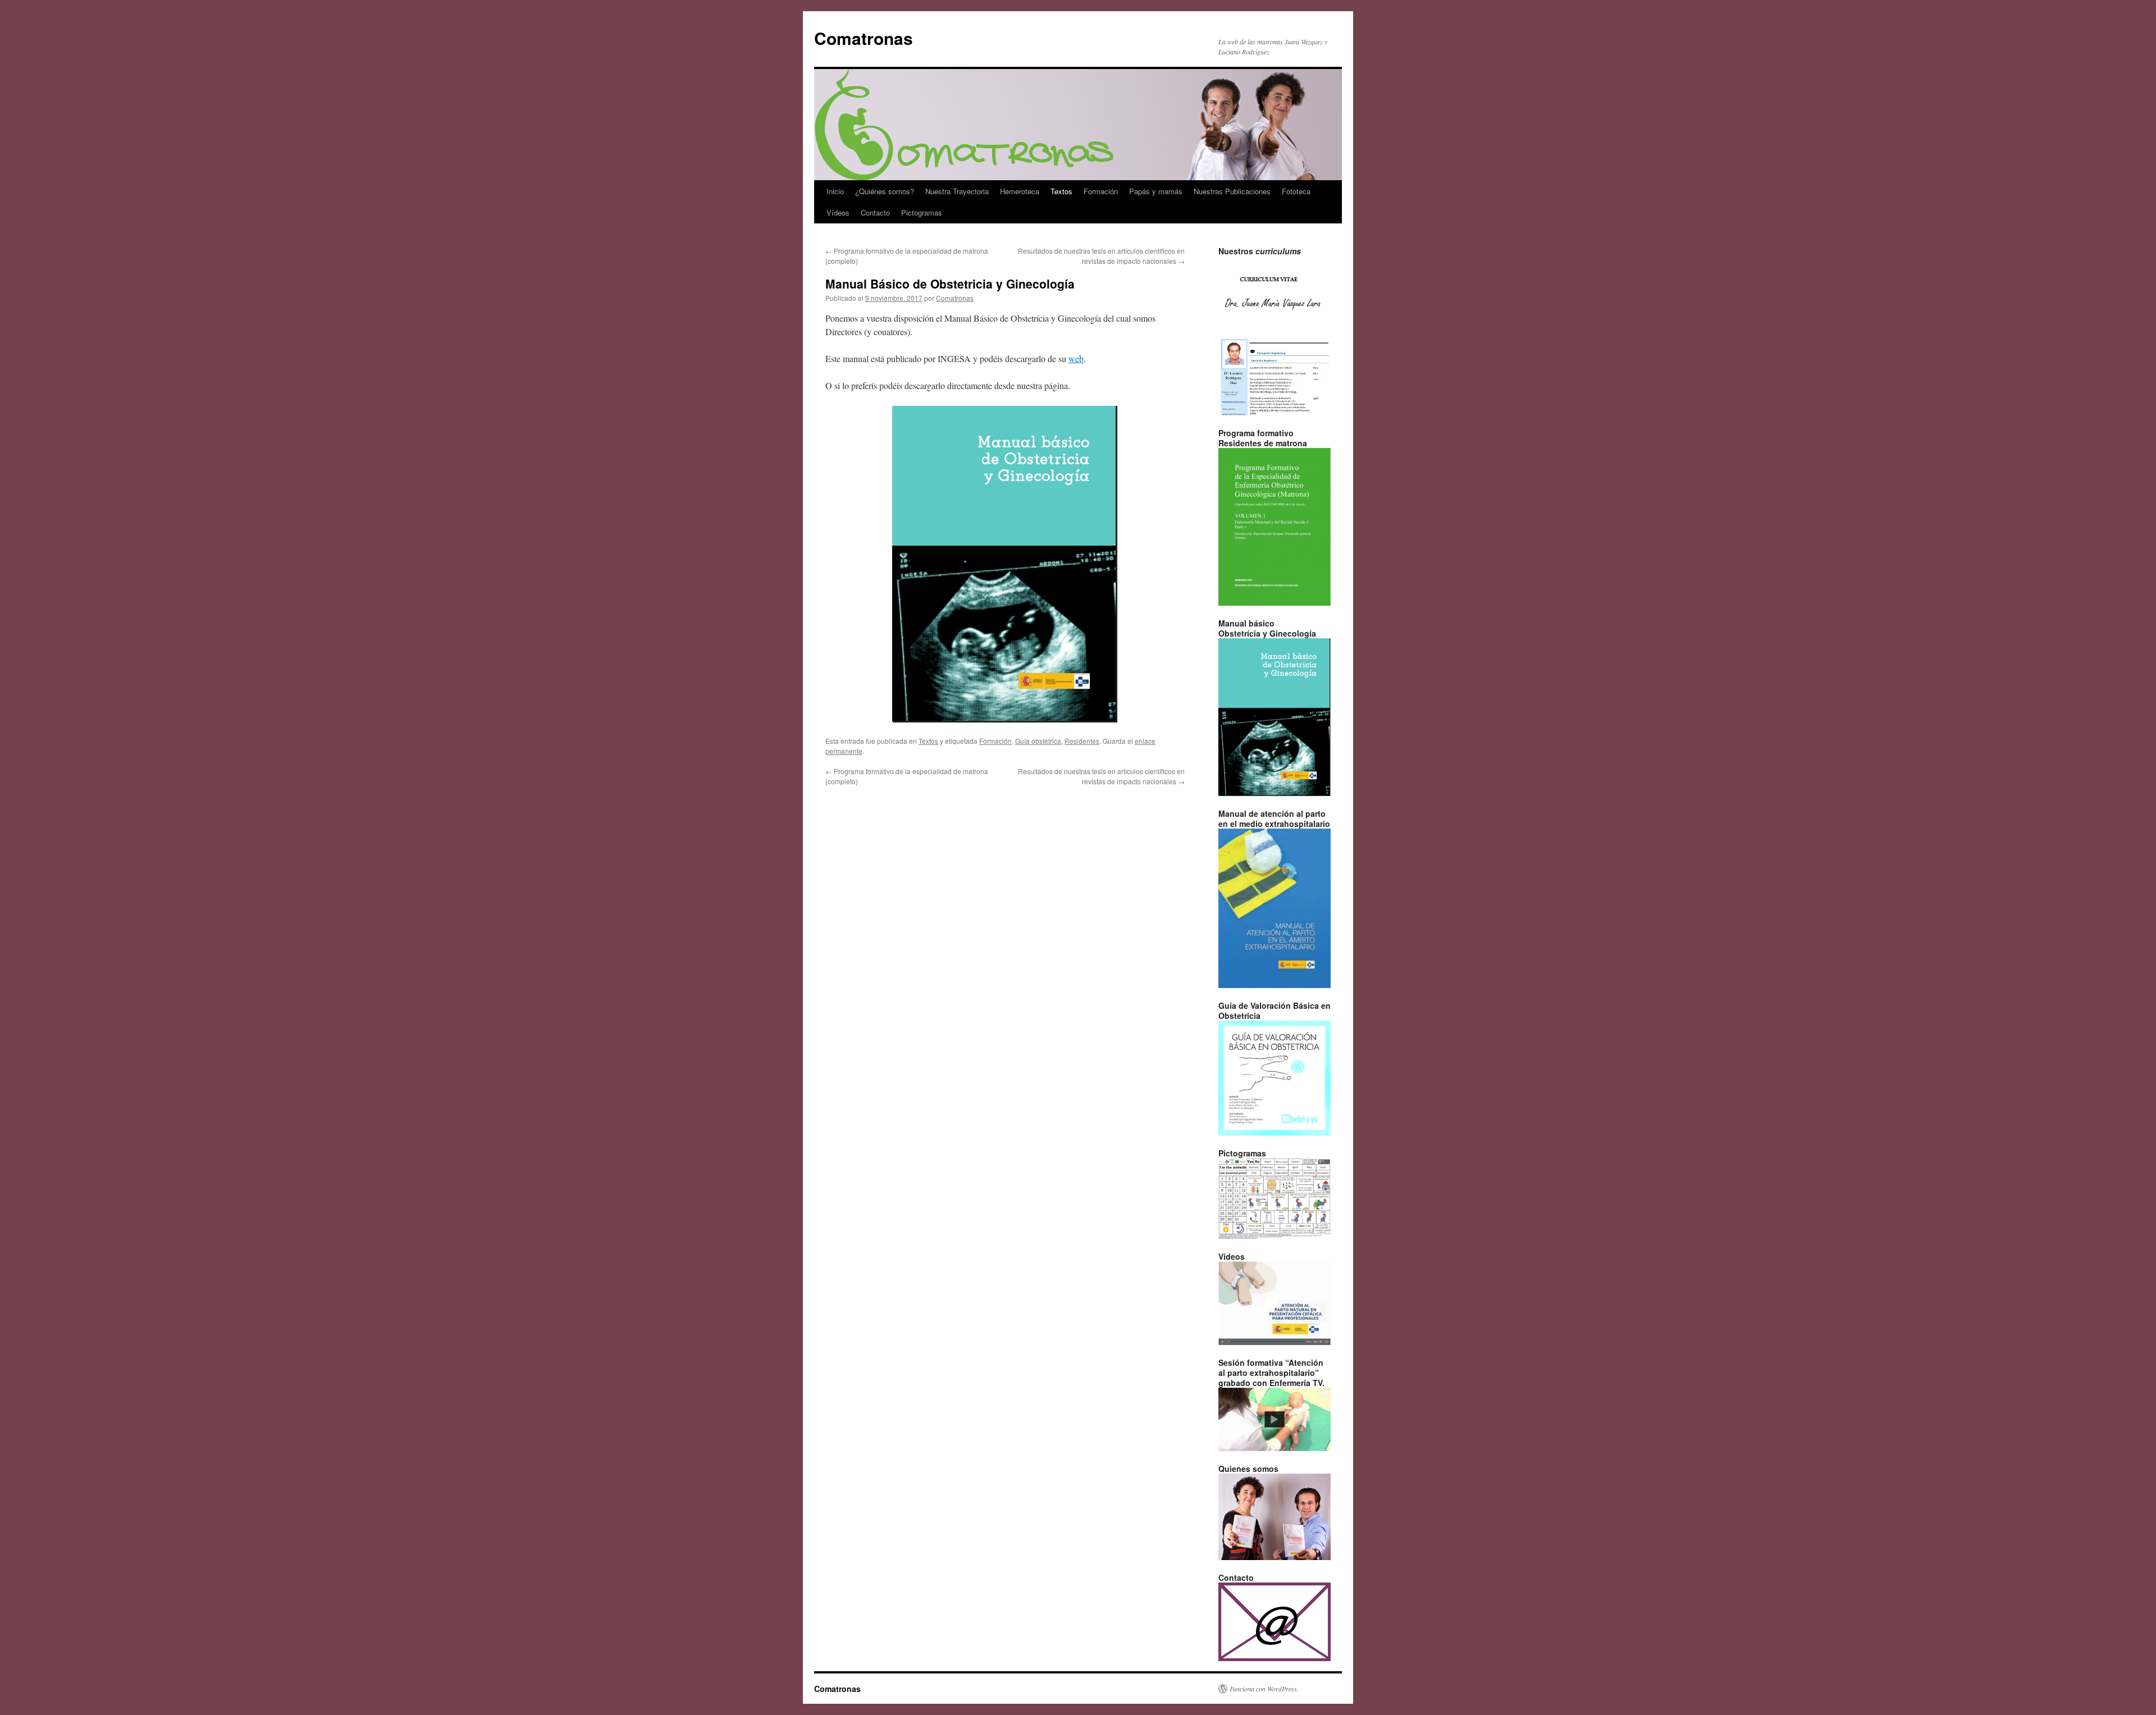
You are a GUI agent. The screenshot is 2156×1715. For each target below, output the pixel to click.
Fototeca (1296, 191)
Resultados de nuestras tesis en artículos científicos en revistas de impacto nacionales (1101, 256)
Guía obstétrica (1038, 741)
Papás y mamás (1156, 191)
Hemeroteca (1020, 191)
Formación (1101, 191)
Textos (1061, 191)
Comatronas (864, 38)
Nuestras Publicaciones (1232, 191)
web (1076, 358)
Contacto (875, 212)
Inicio (835, 191)
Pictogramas (922, 212)
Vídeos (838, 212)
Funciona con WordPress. (1264, 1689)
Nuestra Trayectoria (957, 191)
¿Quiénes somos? (885, 191)
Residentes (1082, 741)
